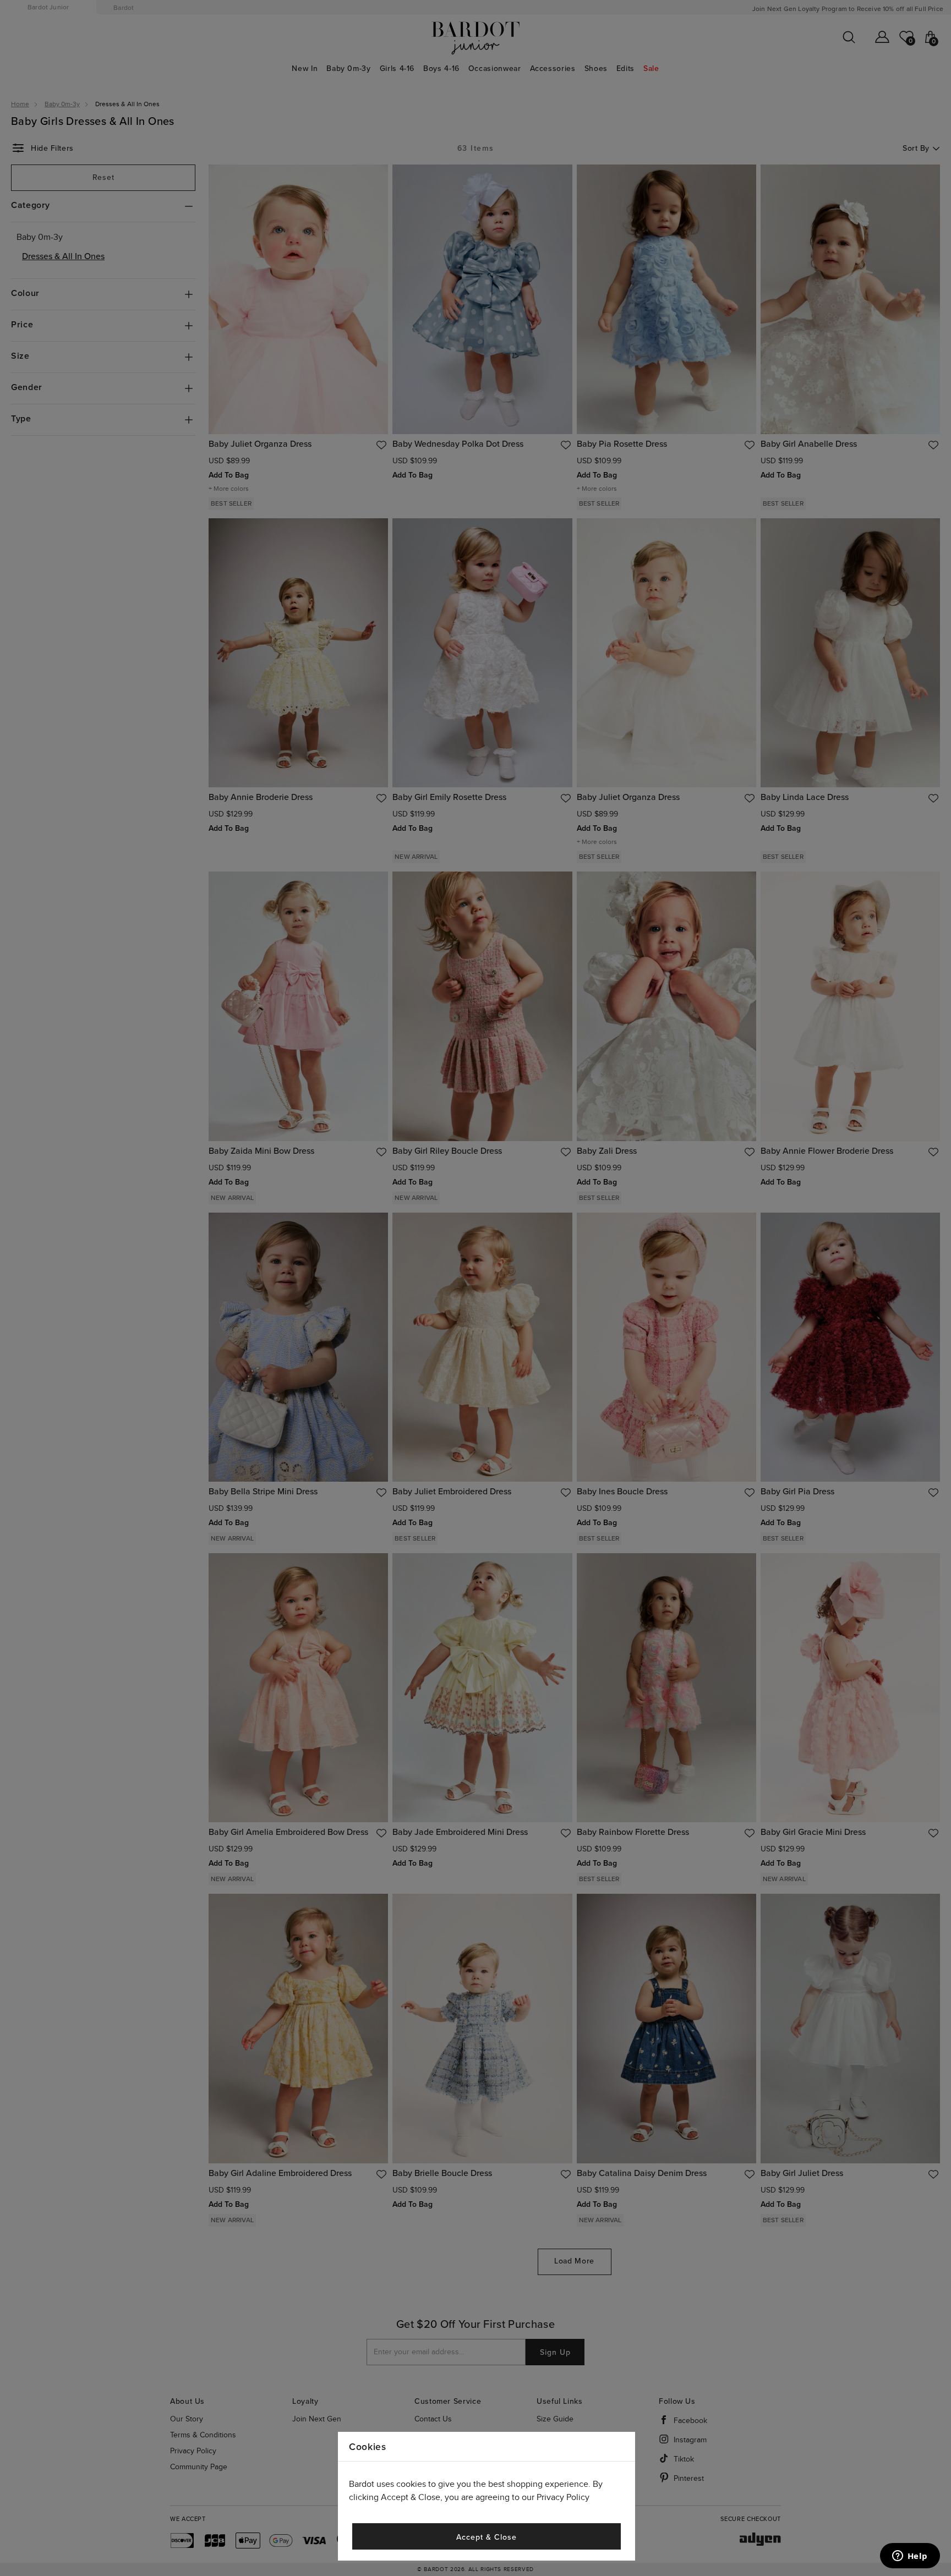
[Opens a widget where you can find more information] (910, 2557)
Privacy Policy (563, 2498)
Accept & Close (486, 2537)
